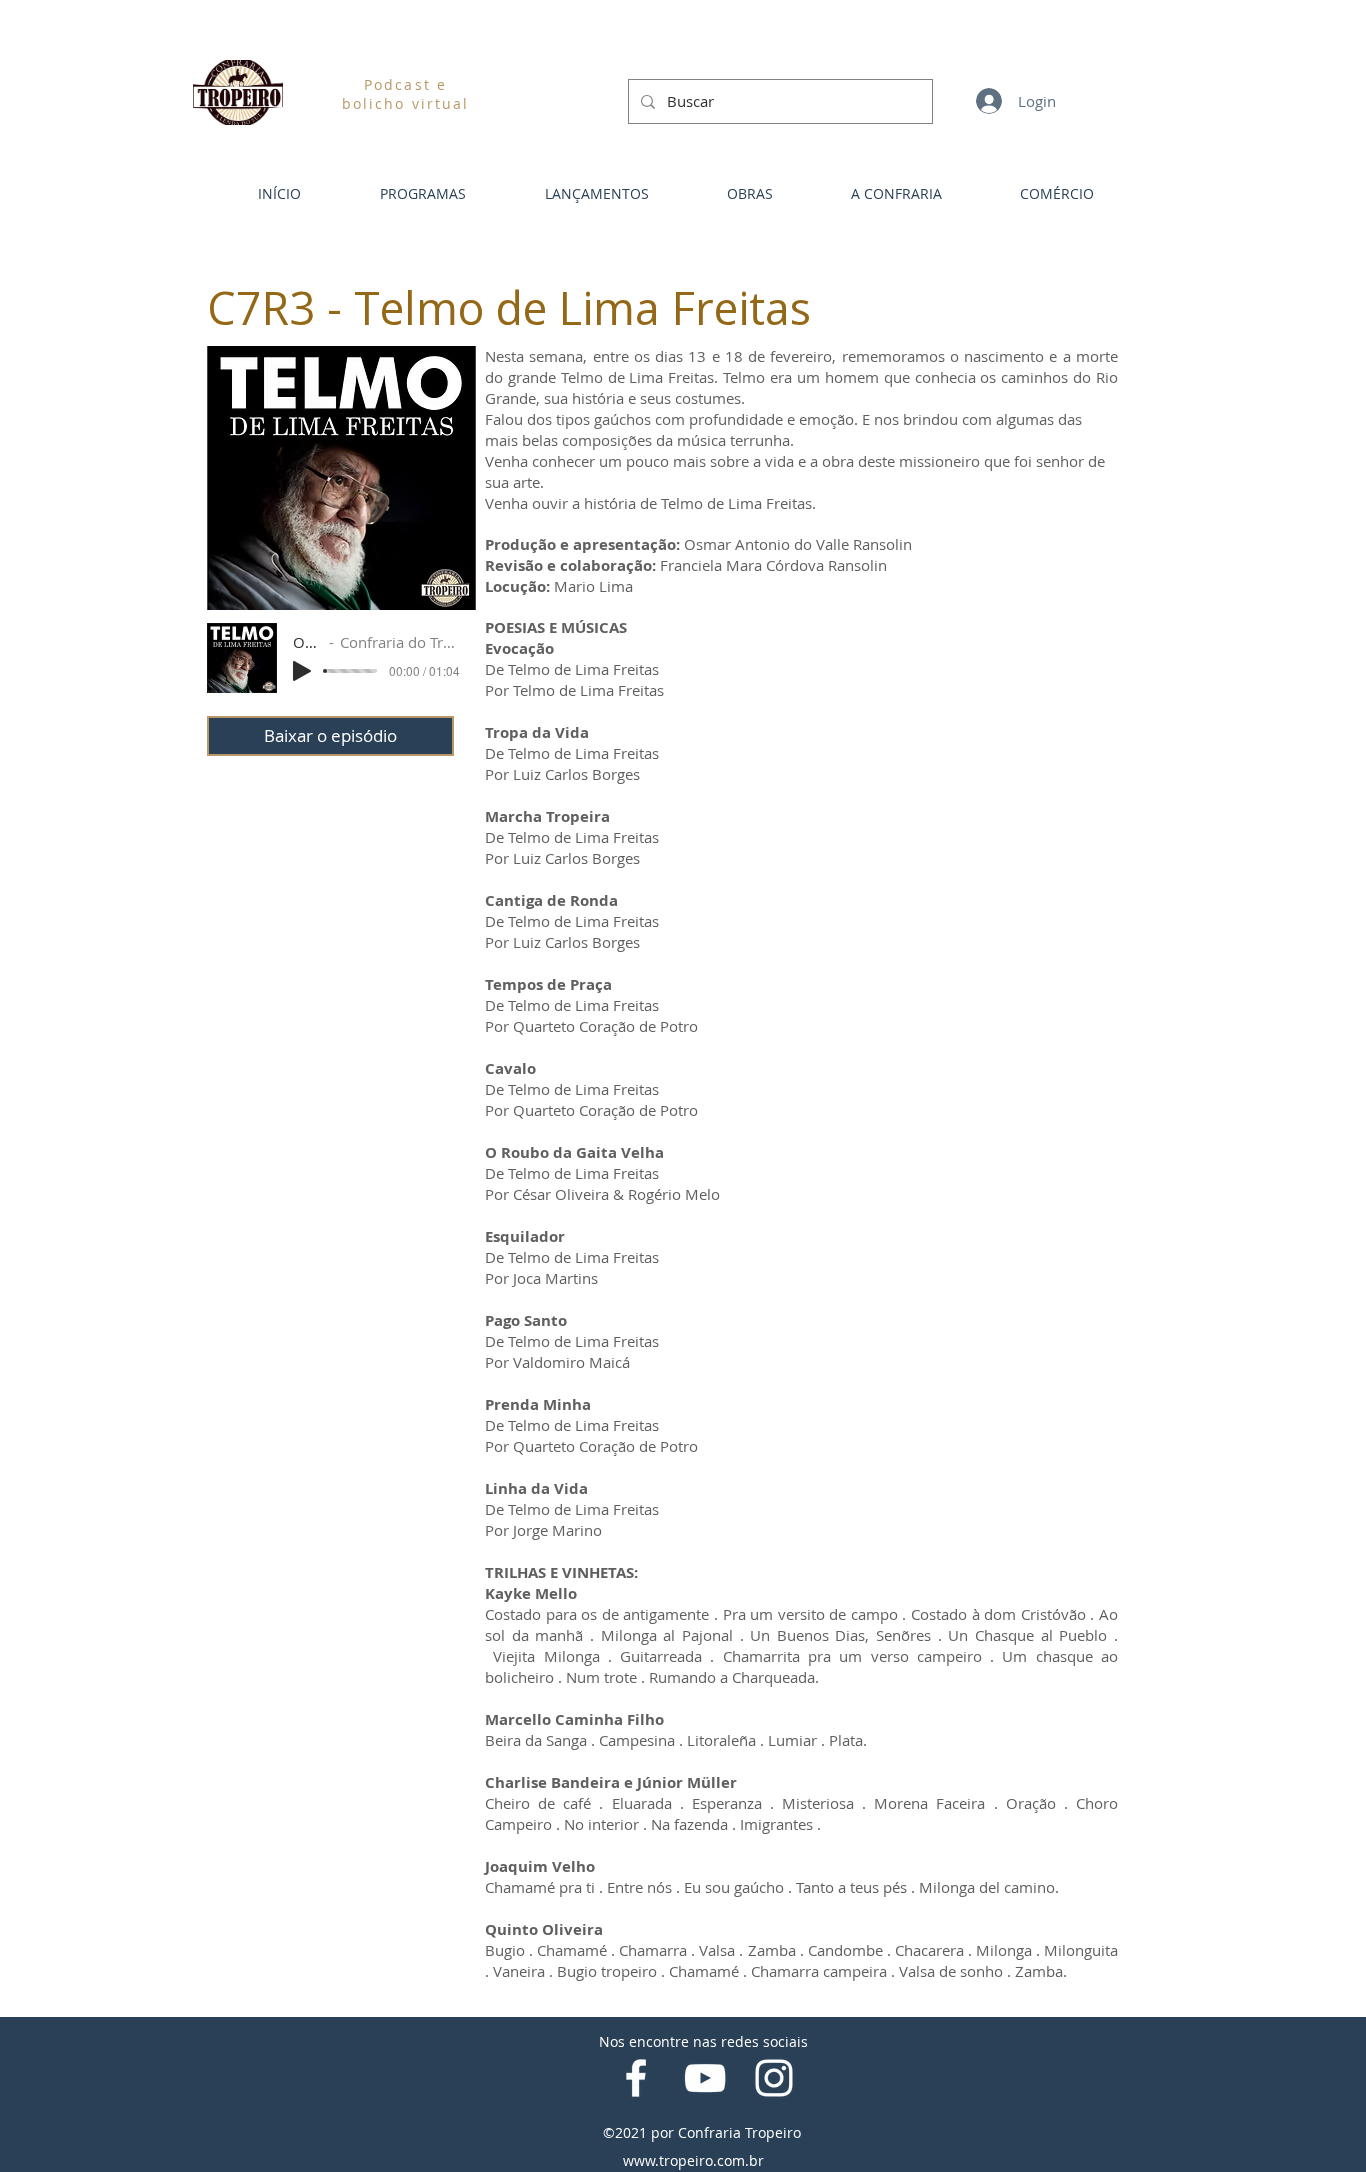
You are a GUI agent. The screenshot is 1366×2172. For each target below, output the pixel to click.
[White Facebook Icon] (636, 2078)
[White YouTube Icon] (705, 2078)
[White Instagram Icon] (774, 2078)
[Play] (302, 671)
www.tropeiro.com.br (693, 2160)
